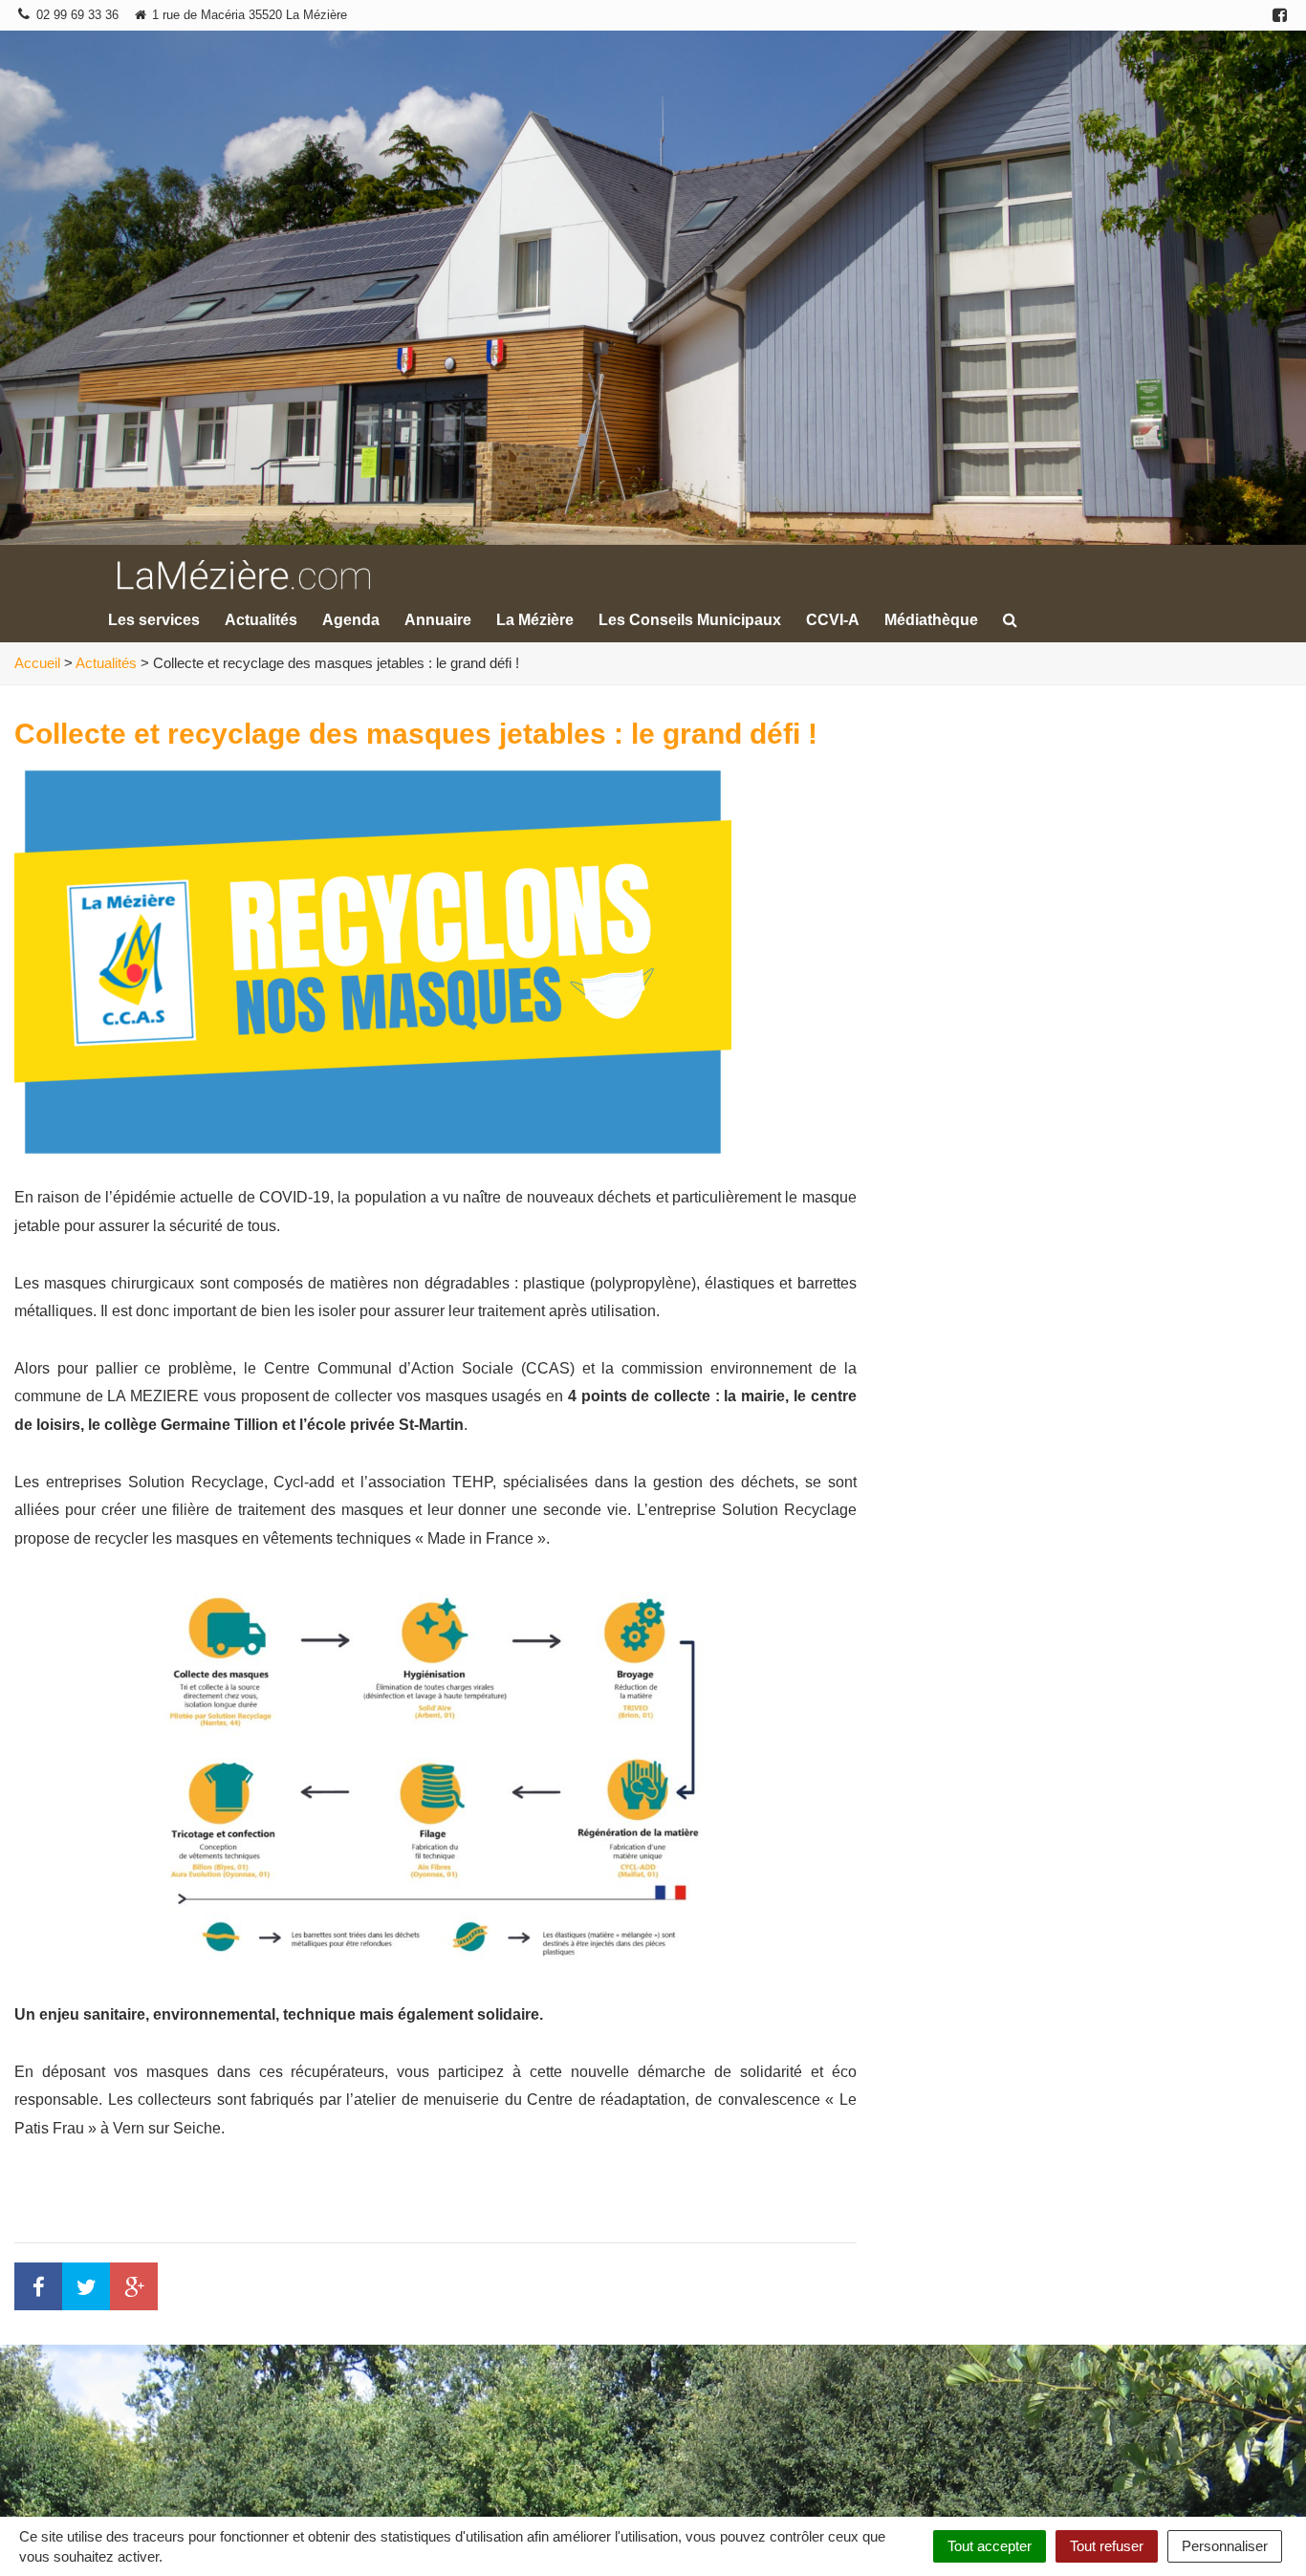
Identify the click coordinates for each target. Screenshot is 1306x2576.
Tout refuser (1107, 2546)
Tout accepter (990, 2546)
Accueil (37, 663)
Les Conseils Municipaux (690, 620)
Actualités (261, 620)
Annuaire (438, 620)
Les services (154, 620)
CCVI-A (833, 620)
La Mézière (535, 620)
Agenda (351, 620)
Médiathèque (931, 620)
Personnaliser (1225, 2546)
